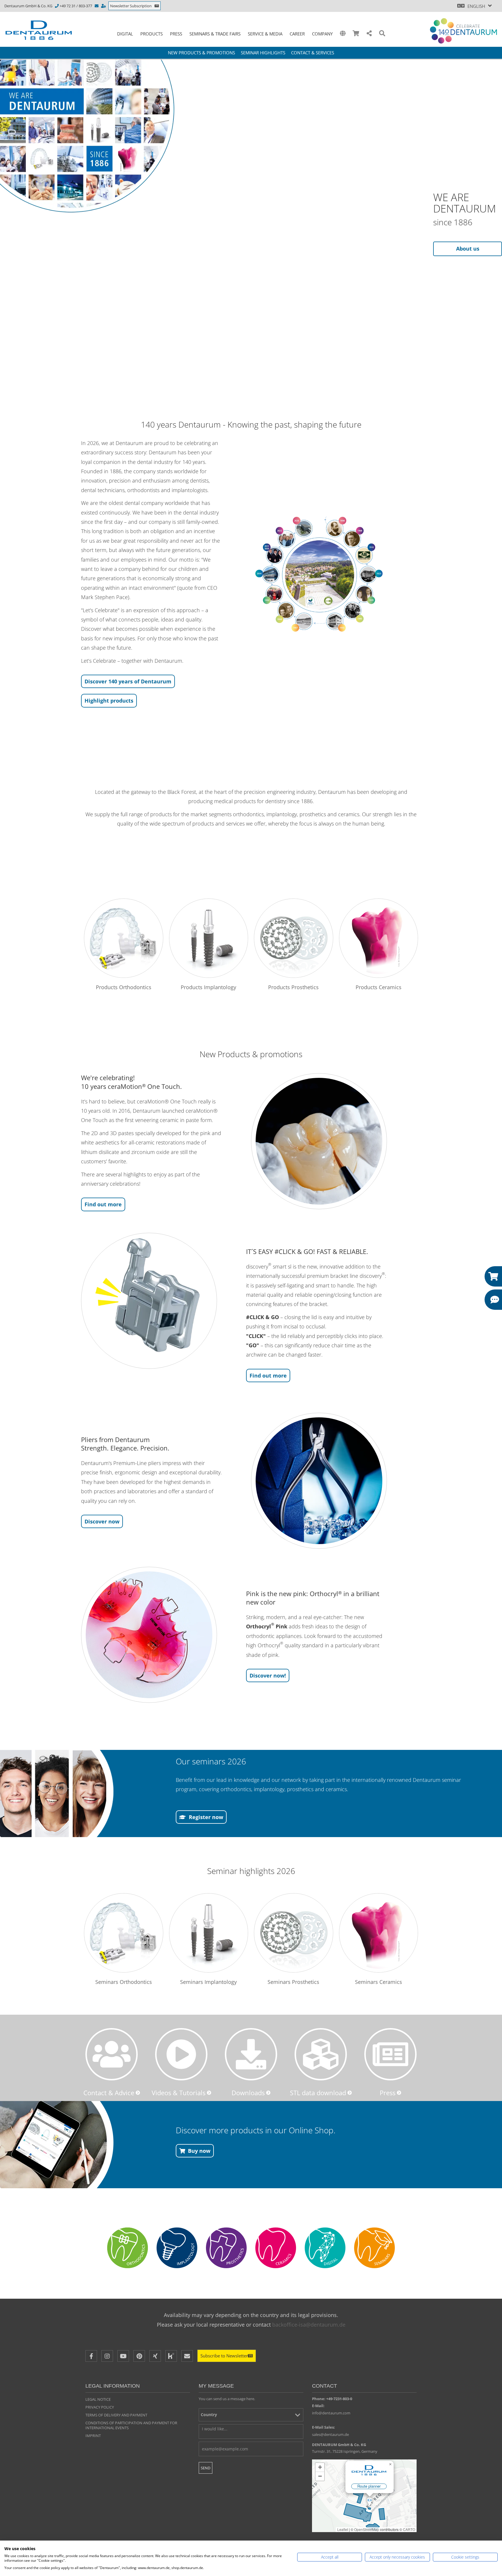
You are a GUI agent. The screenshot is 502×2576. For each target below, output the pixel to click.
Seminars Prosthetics (293, 1982)
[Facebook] (91, 2356)
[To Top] (484, 2440)
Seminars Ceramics (379, 1982)
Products (152, 34)
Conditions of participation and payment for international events (131, 2425)
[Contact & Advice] (112, 2054)
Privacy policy (100, 2407)
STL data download (318, 2093)
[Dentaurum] (42, 30)
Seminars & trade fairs (215, 34)
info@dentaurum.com (331, 2413)
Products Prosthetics (293, 987)
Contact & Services (313, 53)
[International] (343, 34)
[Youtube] (123, 2356)
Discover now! (268, 1675)
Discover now (102, 1521)
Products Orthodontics (124, 987)
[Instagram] (107, 2356)
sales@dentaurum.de (330, 2434)
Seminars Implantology (208, 1982)
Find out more (103, 1204)
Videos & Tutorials (179, 2093)
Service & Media (265, 34)
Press (176, 34)
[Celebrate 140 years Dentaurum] (464, 31)
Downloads (248, 2093)
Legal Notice (98, 2399)
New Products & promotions (201, 53)
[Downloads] (251, 2054)
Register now (206, 1817)
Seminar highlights (263, 53)
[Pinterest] (139, 2356)
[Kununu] (171, 2356)
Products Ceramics (379, 987)
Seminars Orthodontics (124, 1982)
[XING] (155, 2356)
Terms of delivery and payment (116, 2415)
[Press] (390, 2054)
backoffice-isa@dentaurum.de (309, 2325)
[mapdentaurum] (364, 2496)
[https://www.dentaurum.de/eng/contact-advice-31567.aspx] (104, 6)
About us (468, 249)
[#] (325, 2248)
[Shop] (356, 34)
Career (297, 34)
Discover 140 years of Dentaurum (128, 681)
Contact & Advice (109, 2093)
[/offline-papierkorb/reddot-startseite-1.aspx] (319, 575)
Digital (125, 34)
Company (322, 34)
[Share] (369, 34)
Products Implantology (208, 987)
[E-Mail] (187, 2356)
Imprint (93, 2436)
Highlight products (109, 701)
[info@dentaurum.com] (97, 6)
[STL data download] (321, 2054)
